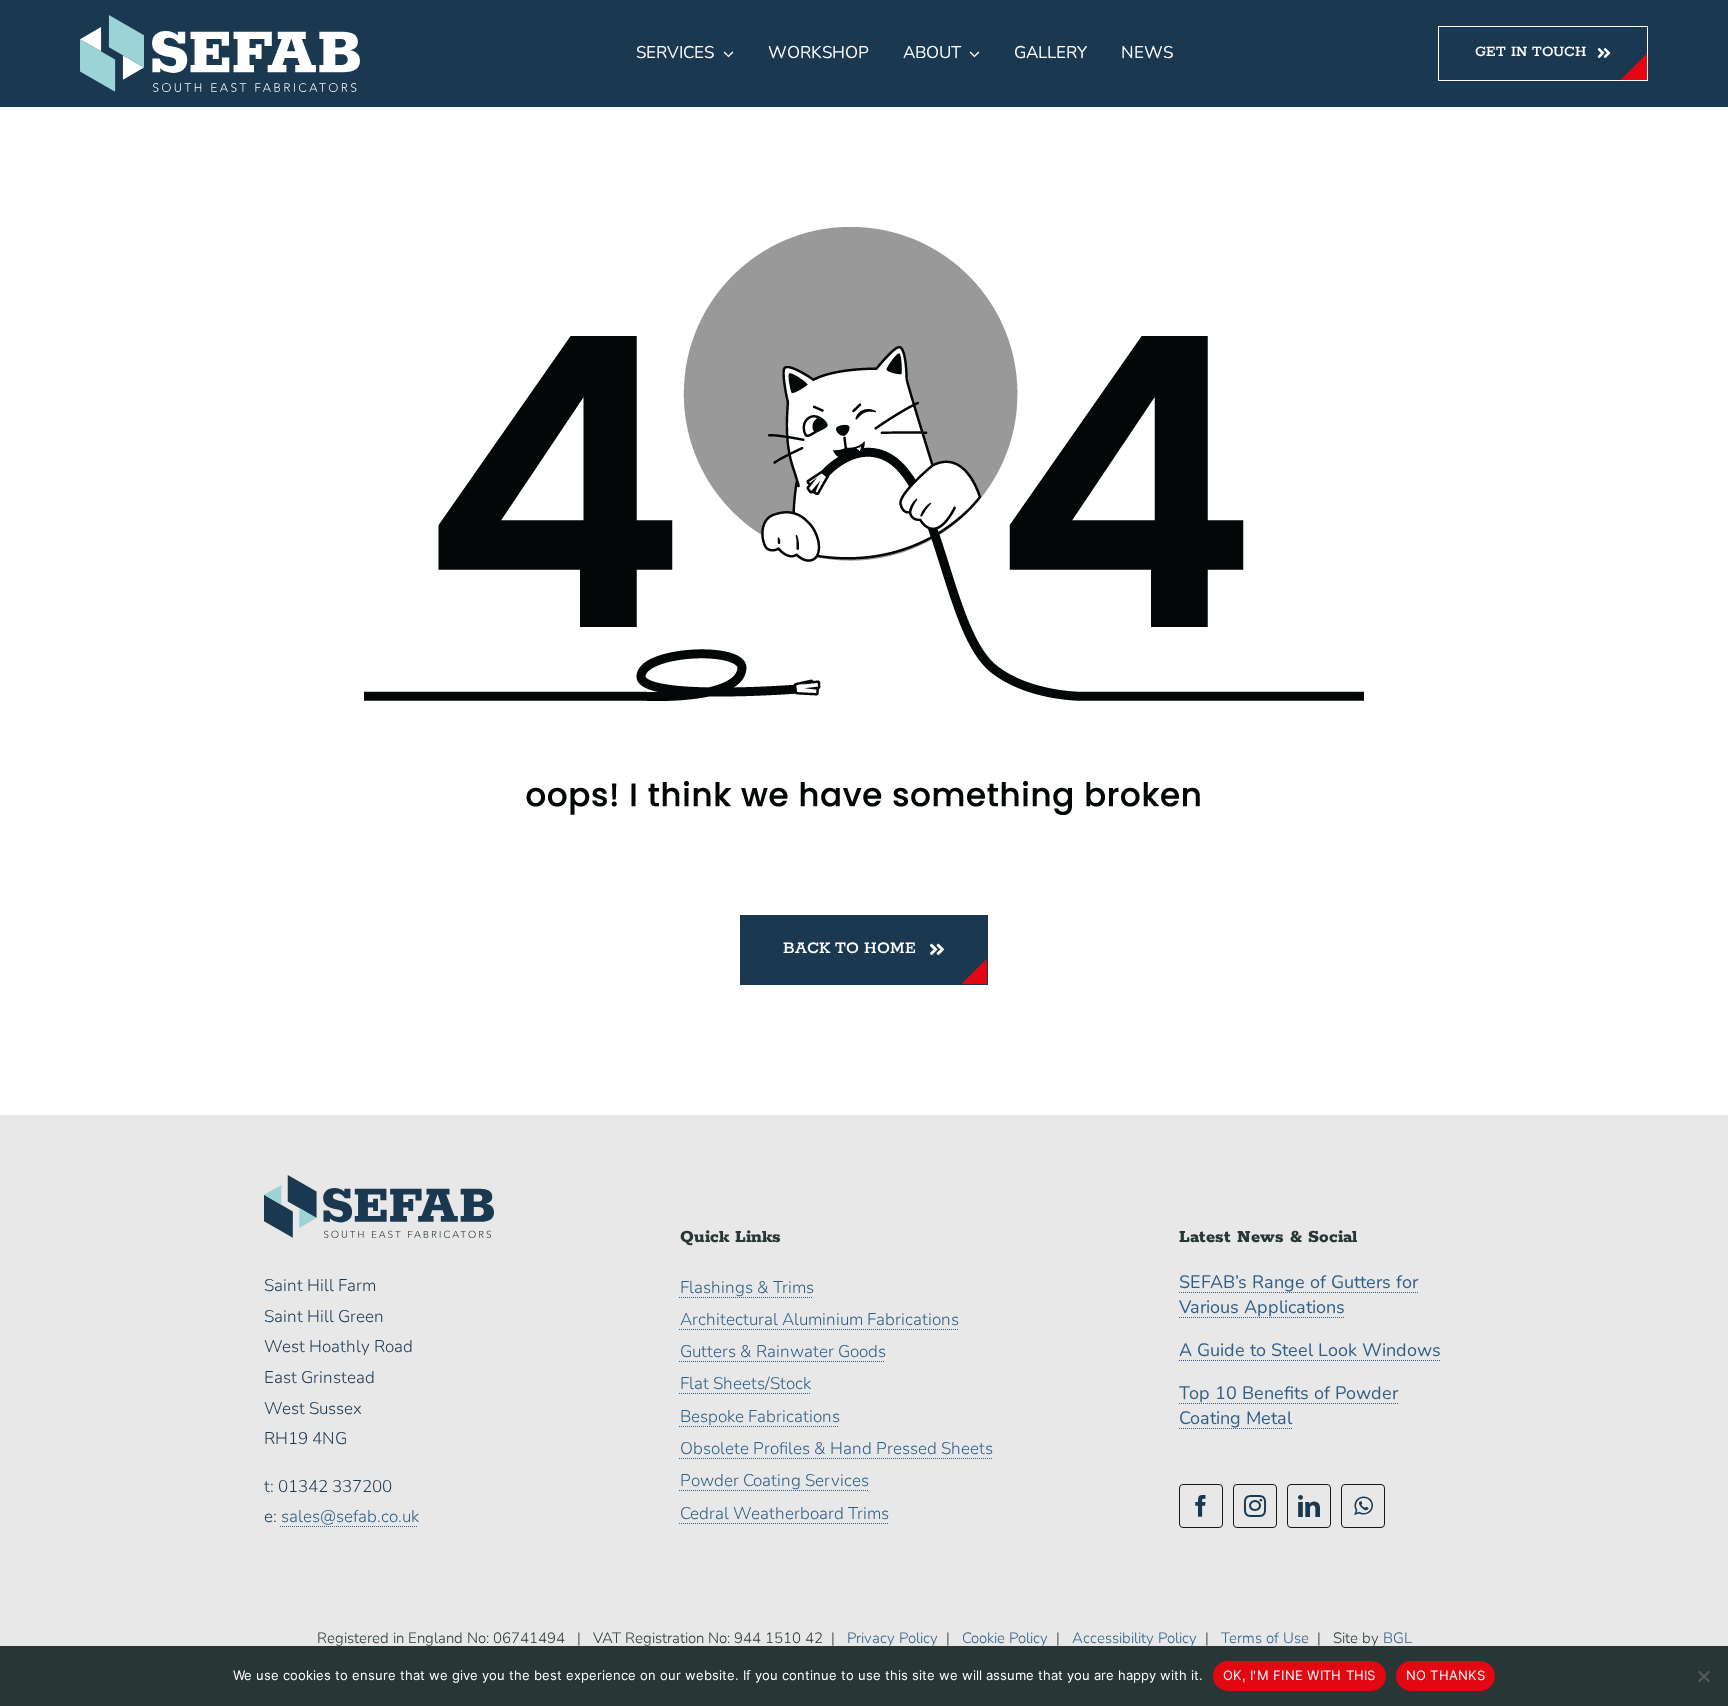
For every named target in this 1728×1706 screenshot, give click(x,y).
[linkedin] (1309, 1506)
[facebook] (1201, 1506)
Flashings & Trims (747, 1287)
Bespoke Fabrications (760, 1416)
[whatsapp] (1363, 1506)
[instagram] (1255, 1506)
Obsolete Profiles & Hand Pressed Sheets (836, 1448)
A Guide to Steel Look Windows (1310, 1350)
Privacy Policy (892, 1638)
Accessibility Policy (1134, 1638)
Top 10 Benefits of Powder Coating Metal (1288, 1405)
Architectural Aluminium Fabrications (819, 1319)
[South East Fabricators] (220, 23)
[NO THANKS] (1703, 1676)
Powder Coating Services (774, 1480)
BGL (1397, 1638)
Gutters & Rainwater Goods (783, 1351)
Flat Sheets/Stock (745, 1383)
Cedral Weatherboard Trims (784, 1513)
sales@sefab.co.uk (350, 1516)
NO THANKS (1445, 1675)
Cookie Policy (1005, 1638)
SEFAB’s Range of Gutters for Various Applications (1298, 1294)
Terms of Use (1265, 1638)
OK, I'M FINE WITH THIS (1299, 1675)
